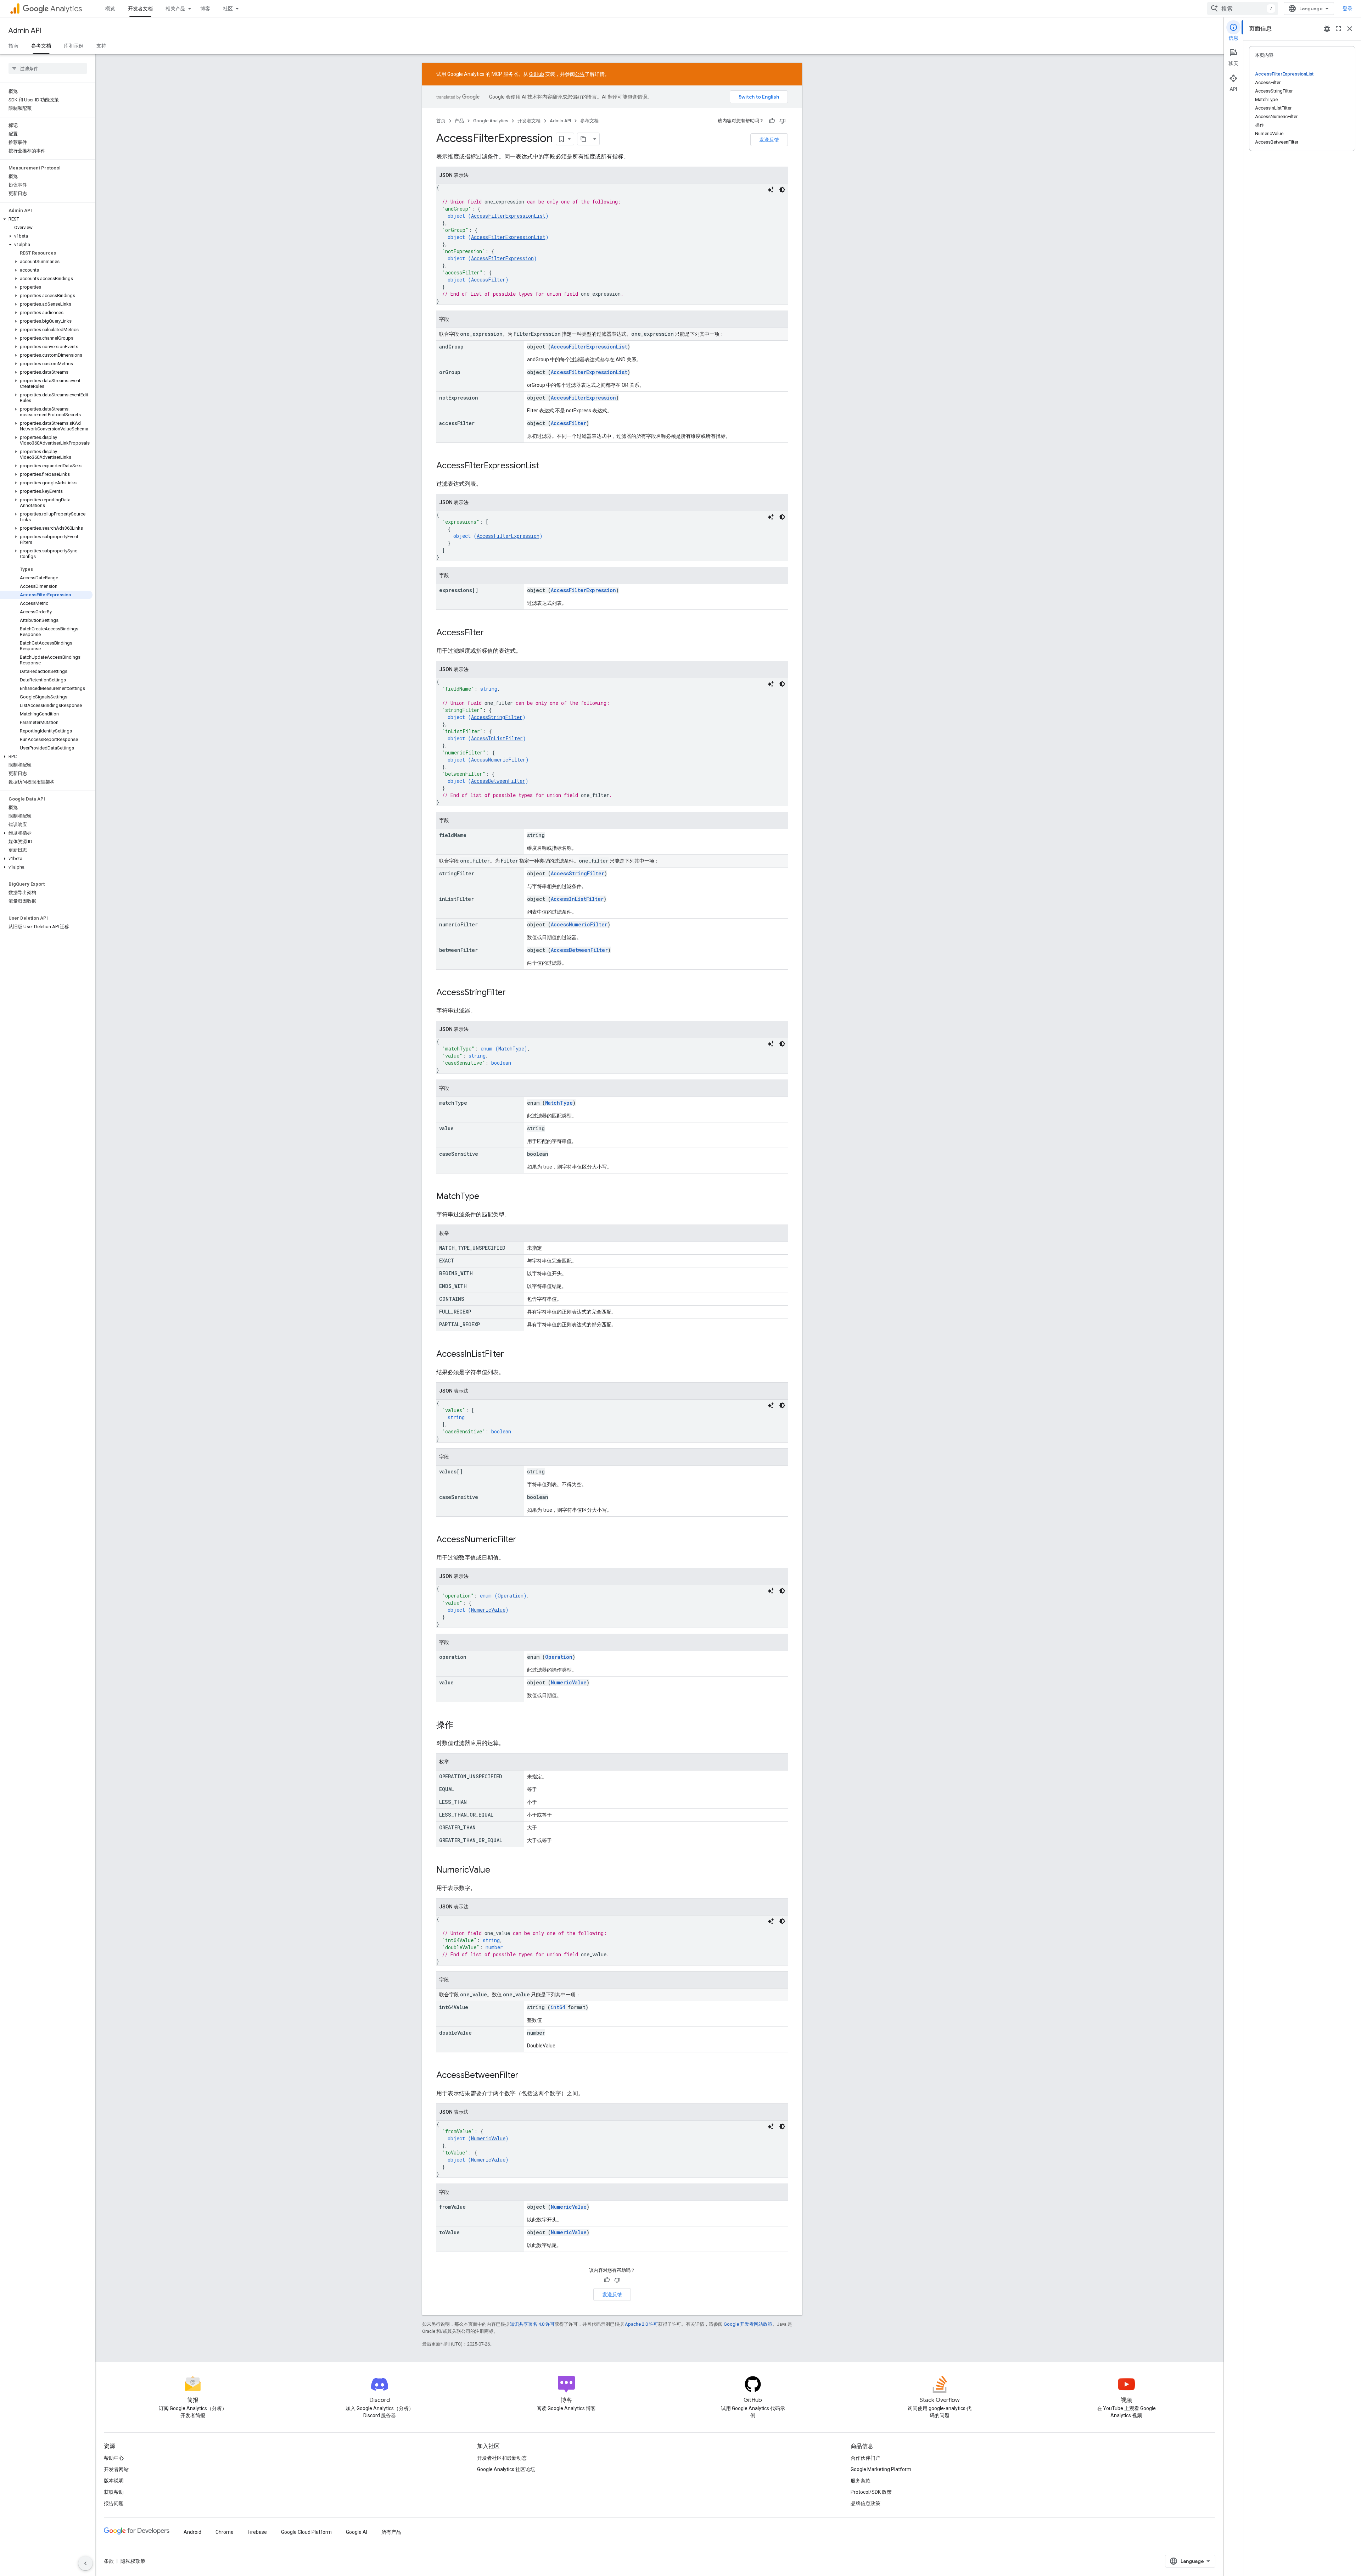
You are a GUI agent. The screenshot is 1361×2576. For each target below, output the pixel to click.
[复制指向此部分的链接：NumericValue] (497, 1870)
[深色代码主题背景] (782, 190)
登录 (1348, 9)
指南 (13, 46)
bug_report (1327, 29)
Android (192, 2532)
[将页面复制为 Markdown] (584, 139)
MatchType (511, 1049)
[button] (46, 219)
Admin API (25, 31)
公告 (580, 74)
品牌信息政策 (866, 2503)
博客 (205, 9)
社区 (228, 9)
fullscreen (1338, 29)
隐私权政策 (133, 2561)
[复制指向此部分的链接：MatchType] (486, 1197)
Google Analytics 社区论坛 (506, 2469)
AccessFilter (488, 280)
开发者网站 (116, 2469)
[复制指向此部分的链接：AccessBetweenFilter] (526, 2076)
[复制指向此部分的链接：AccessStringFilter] (513, 993)
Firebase (257, 2532)
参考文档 (41, 46)
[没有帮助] (783, 121)
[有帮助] (772, 121)
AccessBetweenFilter (498, 781)
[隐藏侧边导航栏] (85, 2563)
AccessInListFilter (497, 738)
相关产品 (175, 9)
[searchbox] (48, 68)
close (1350, 29)
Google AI (357, 2532)
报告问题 (114, 2503)
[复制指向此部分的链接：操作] (460, 1725)
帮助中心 (114, 2458)
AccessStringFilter (497, 717)
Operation (511, 1596)
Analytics (66, 9)
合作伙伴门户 (866, 2458)
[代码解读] (771, 190)
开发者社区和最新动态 (502, 2458)
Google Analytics (491, 121)
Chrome (225, 2532)
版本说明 (114, 2481)
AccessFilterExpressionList (508, 216)
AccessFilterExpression (502, 258)
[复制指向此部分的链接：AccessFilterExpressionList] (546, 466)
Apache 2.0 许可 (642, 2324)
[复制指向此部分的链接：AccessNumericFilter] (523, 1540)
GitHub (537, 74)
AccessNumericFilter (498, 760)
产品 (459, 121)
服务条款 (861, 2481)
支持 (101, 46)
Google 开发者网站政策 (748, 2324)
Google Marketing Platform (881, 2469)
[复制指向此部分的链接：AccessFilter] (491, 633)
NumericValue (488, 1610)
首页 (441, 121)
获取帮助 (114, 2492)
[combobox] (1243, 9)
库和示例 (74, 46)
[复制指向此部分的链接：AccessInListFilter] (511, 1355)
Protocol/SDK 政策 (871, 2492)
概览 (110, 9)
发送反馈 (769, 140)
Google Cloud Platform (306, 2532)
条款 (109, 2561)
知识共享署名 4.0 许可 (532, 2324)
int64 (558, 2007)
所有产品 (391, 2532)
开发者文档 (140, 9)
